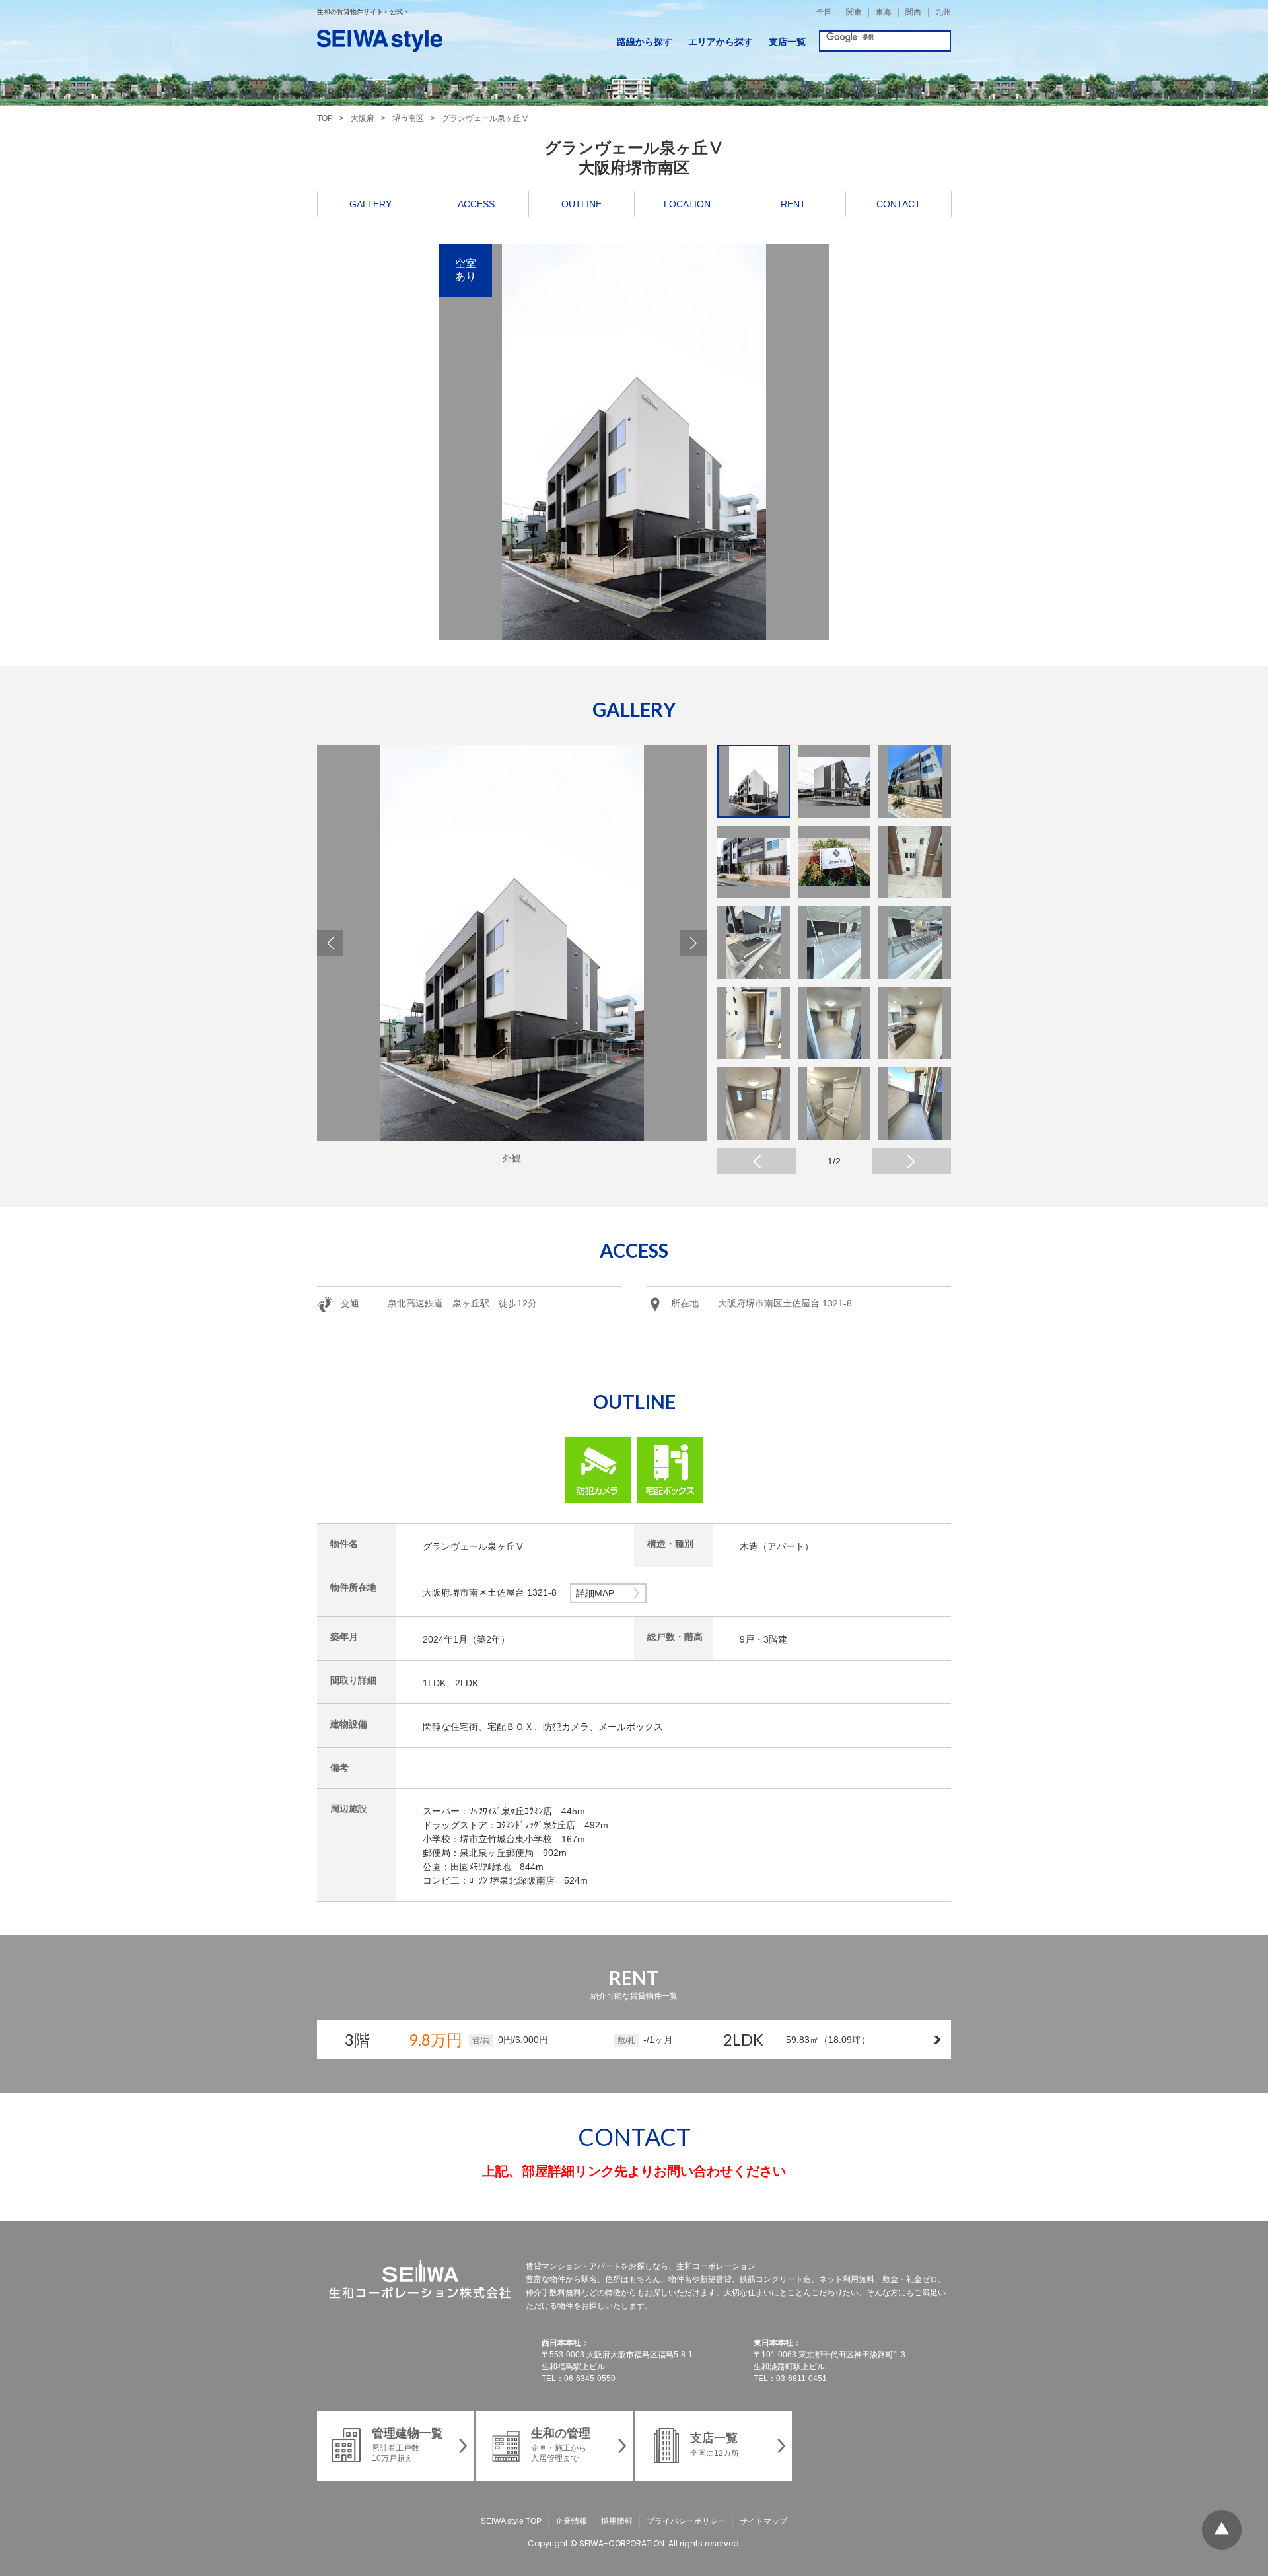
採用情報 (617, 2521)
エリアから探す (721, 42)
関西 (913, 12)
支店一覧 (787, 42)
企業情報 (571, 2521)
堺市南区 (408, 118)
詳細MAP (595, 1593)
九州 (943, 12)
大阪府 (363, 118)
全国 (824, 12)
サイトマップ (763, 2521)
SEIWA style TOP (511, 2521)
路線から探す (645, 42)
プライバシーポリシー (686, 2521)
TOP (325, 118)
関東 (854, 12)
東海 (884, 12)
